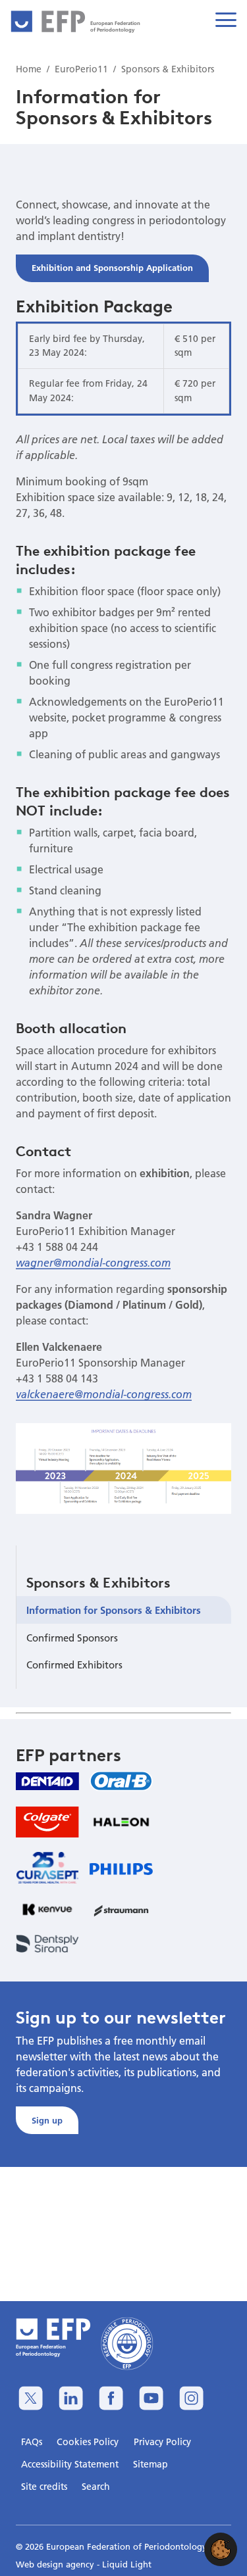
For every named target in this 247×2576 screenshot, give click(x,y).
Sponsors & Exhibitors (98, 1582)
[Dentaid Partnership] (47, 1781)
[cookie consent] (221, 2549)
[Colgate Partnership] (47, 1822)
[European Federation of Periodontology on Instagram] (191, 2398)
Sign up (47, 2120)
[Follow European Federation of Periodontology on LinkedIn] (71, 2398)
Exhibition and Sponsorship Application (112, 268)
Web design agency (56, 2564)
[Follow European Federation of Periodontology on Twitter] (31, 2398)
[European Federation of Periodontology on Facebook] (111, 2398)
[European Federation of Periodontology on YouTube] (151, 2398)
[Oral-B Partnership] (121, 1781)
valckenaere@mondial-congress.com (104, 1394)
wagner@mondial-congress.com (93, 1263)
